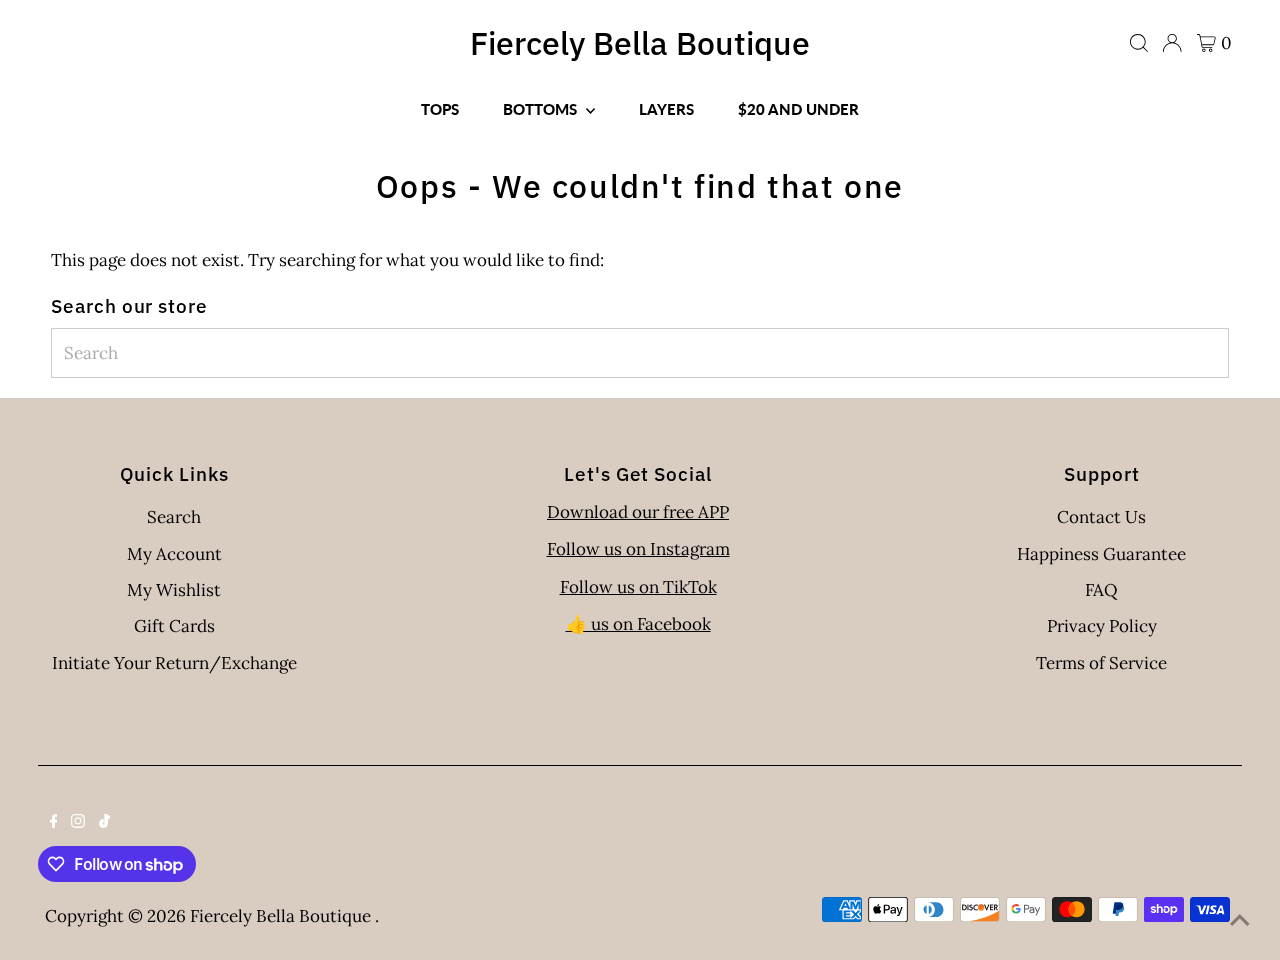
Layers (666, 109)
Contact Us (1101, 517)
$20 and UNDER (798, 109)
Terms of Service (1101, 663)
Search (174, 517)
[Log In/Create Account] (1172, 43)
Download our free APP (638, 512)
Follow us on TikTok (638, 587)
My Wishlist (174, 590)
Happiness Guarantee (1101, 554)
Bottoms (542, 109)
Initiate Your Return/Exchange (174, 663)
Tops (440, 109)
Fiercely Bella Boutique (640, 43)
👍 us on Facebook (638, 624)
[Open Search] (1139, 43)
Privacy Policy (1102, 626)
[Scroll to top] (1240, 920)
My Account (174, 554)
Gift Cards (174, 626)
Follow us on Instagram (638, 549)
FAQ (1101, 590)
